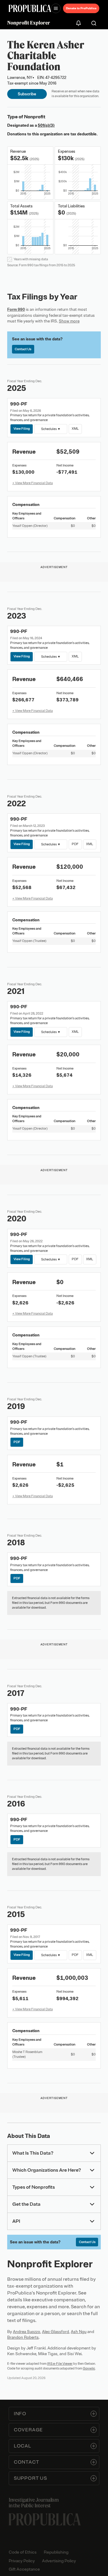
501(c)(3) (46, 125)
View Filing (22, 429)
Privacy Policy (22, 2561)
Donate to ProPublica (81, 8)
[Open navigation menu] (56, 8)
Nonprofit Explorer (29, 23)
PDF (75, 844)
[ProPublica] (30, 8)
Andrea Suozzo (27, 2332)
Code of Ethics (23, 2552)
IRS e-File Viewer (60, 2364)
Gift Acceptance (24, 2569)
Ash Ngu (79, 2332)
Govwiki (89, 2368)
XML (75, 429)
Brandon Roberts (23, 2337)
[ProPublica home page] (45, 2519)
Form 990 (16, 309)
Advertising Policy (59, 2561)
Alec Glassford (55, 2332)
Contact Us (23, 349)
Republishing (56, 2552)
